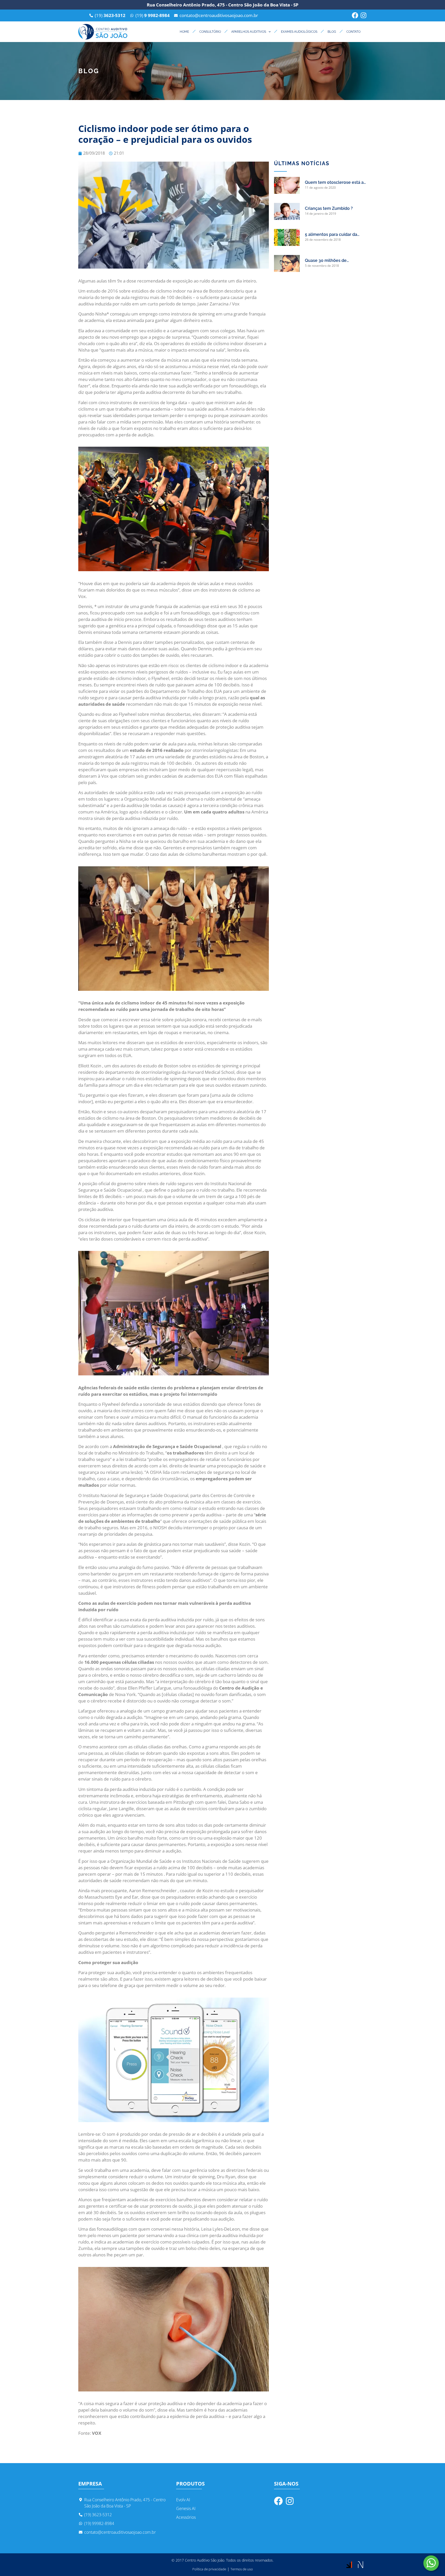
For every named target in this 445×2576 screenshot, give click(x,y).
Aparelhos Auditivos (249, 32)
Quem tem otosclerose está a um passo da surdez (334, 183)
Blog (332, 32)
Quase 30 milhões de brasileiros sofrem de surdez (333, 261)
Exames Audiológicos (299, 32)
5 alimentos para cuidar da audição (331, 235)
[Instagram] (363, 15)
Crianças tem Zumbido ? (329, 208)
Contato (353, 32)
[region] (67, 2544)
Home (184, 32)
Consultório (210, 32)
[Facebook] (355, 15)
